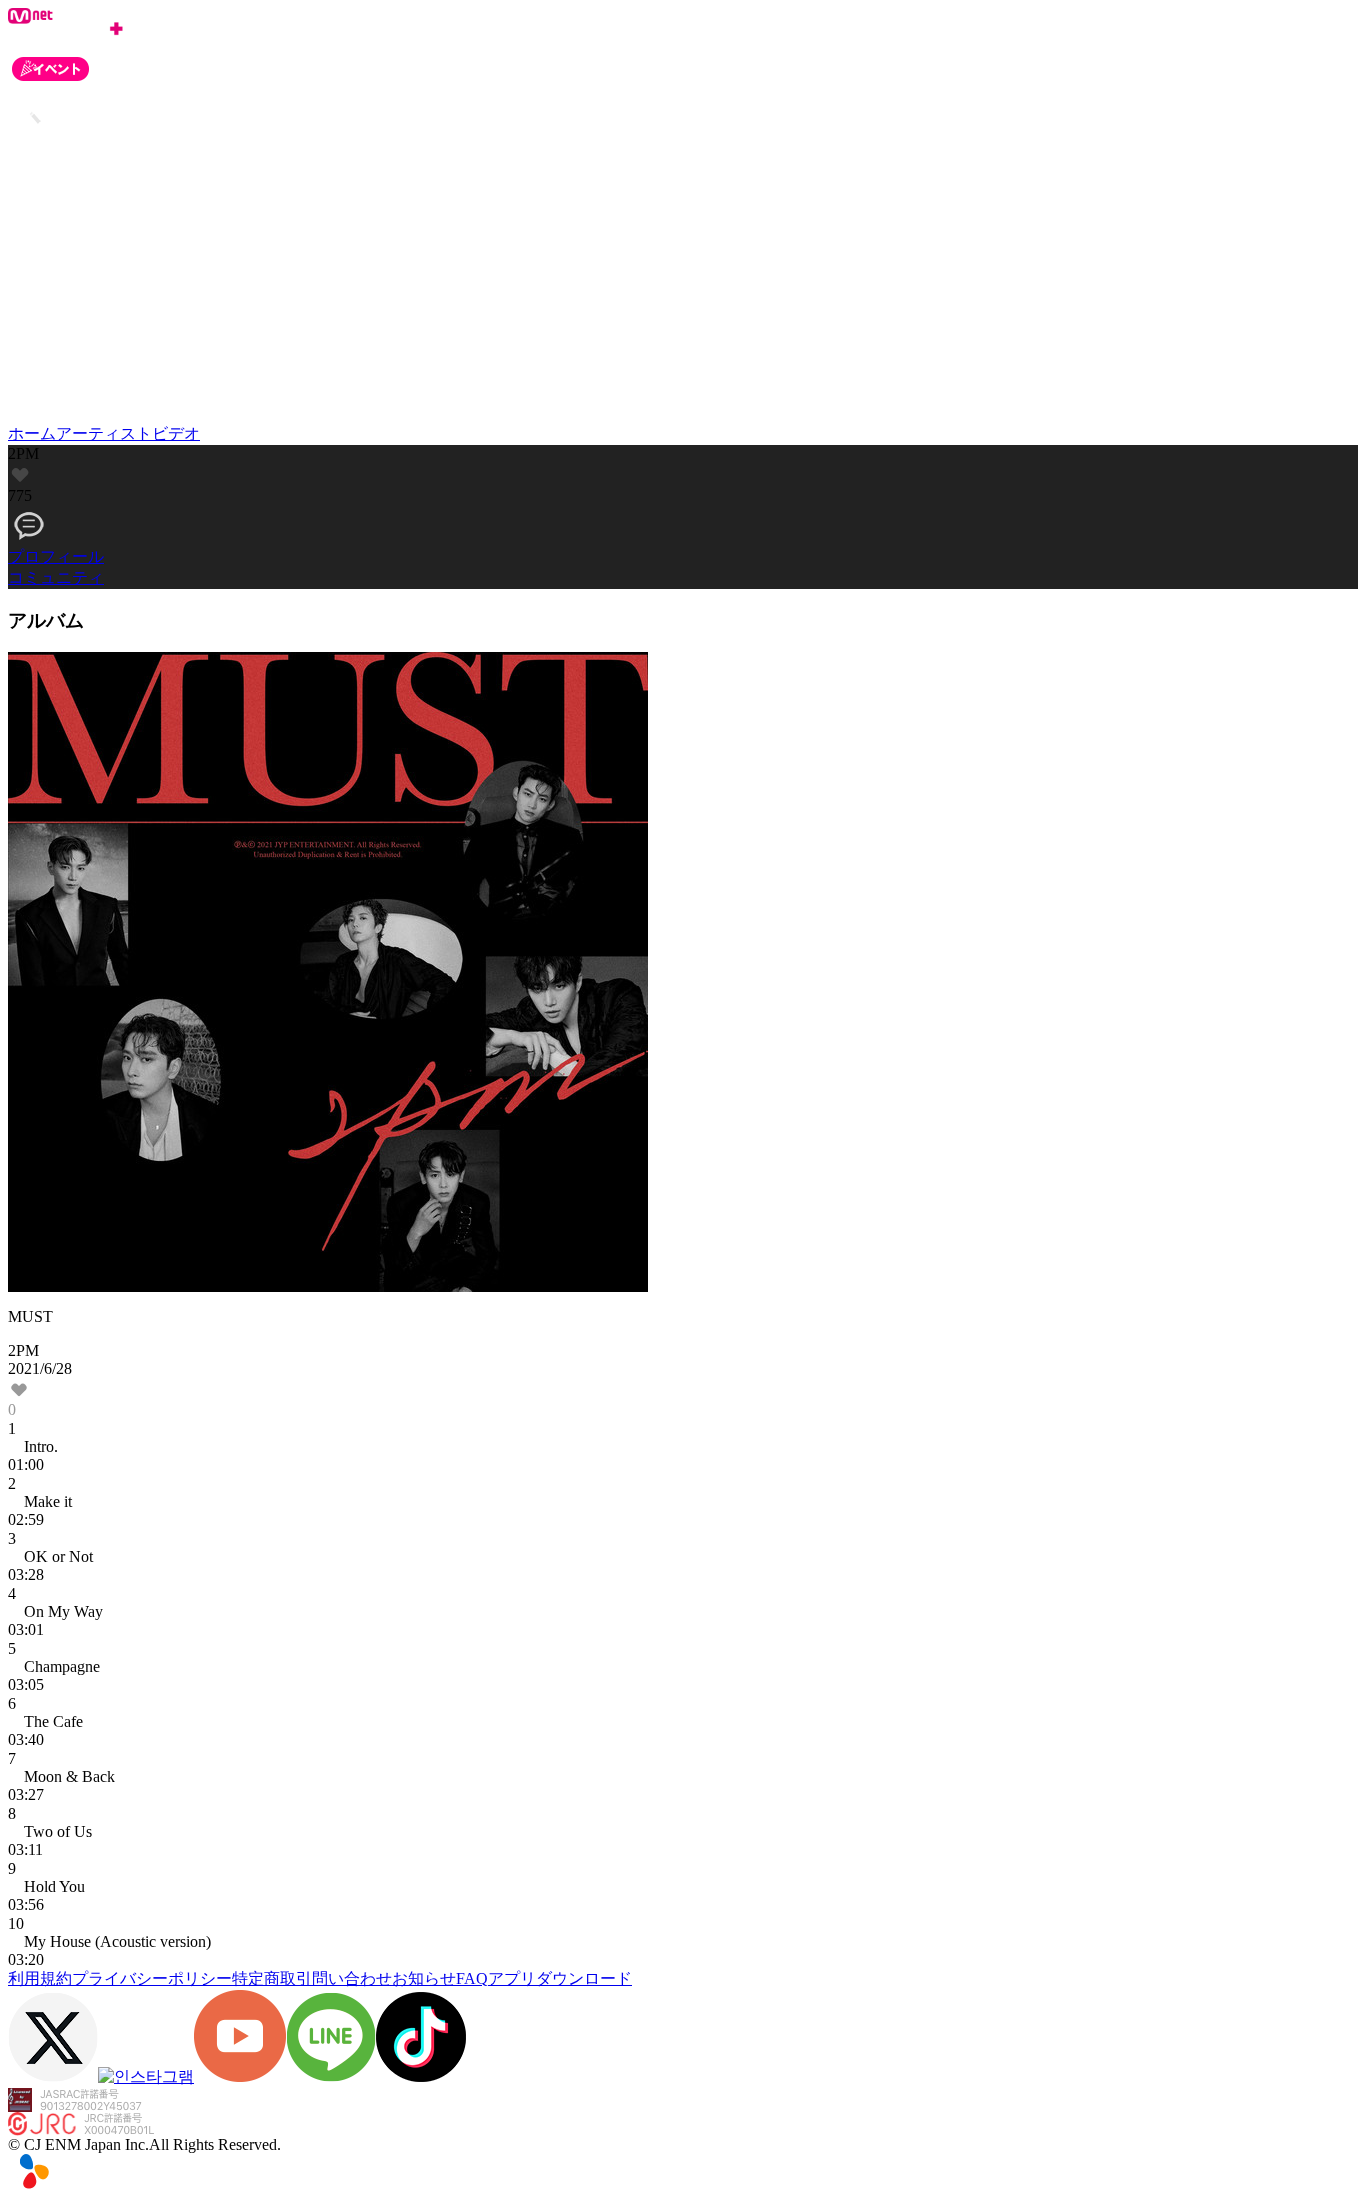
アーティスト (104, 433)
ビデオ (176, 433)
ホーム (32, 433)
